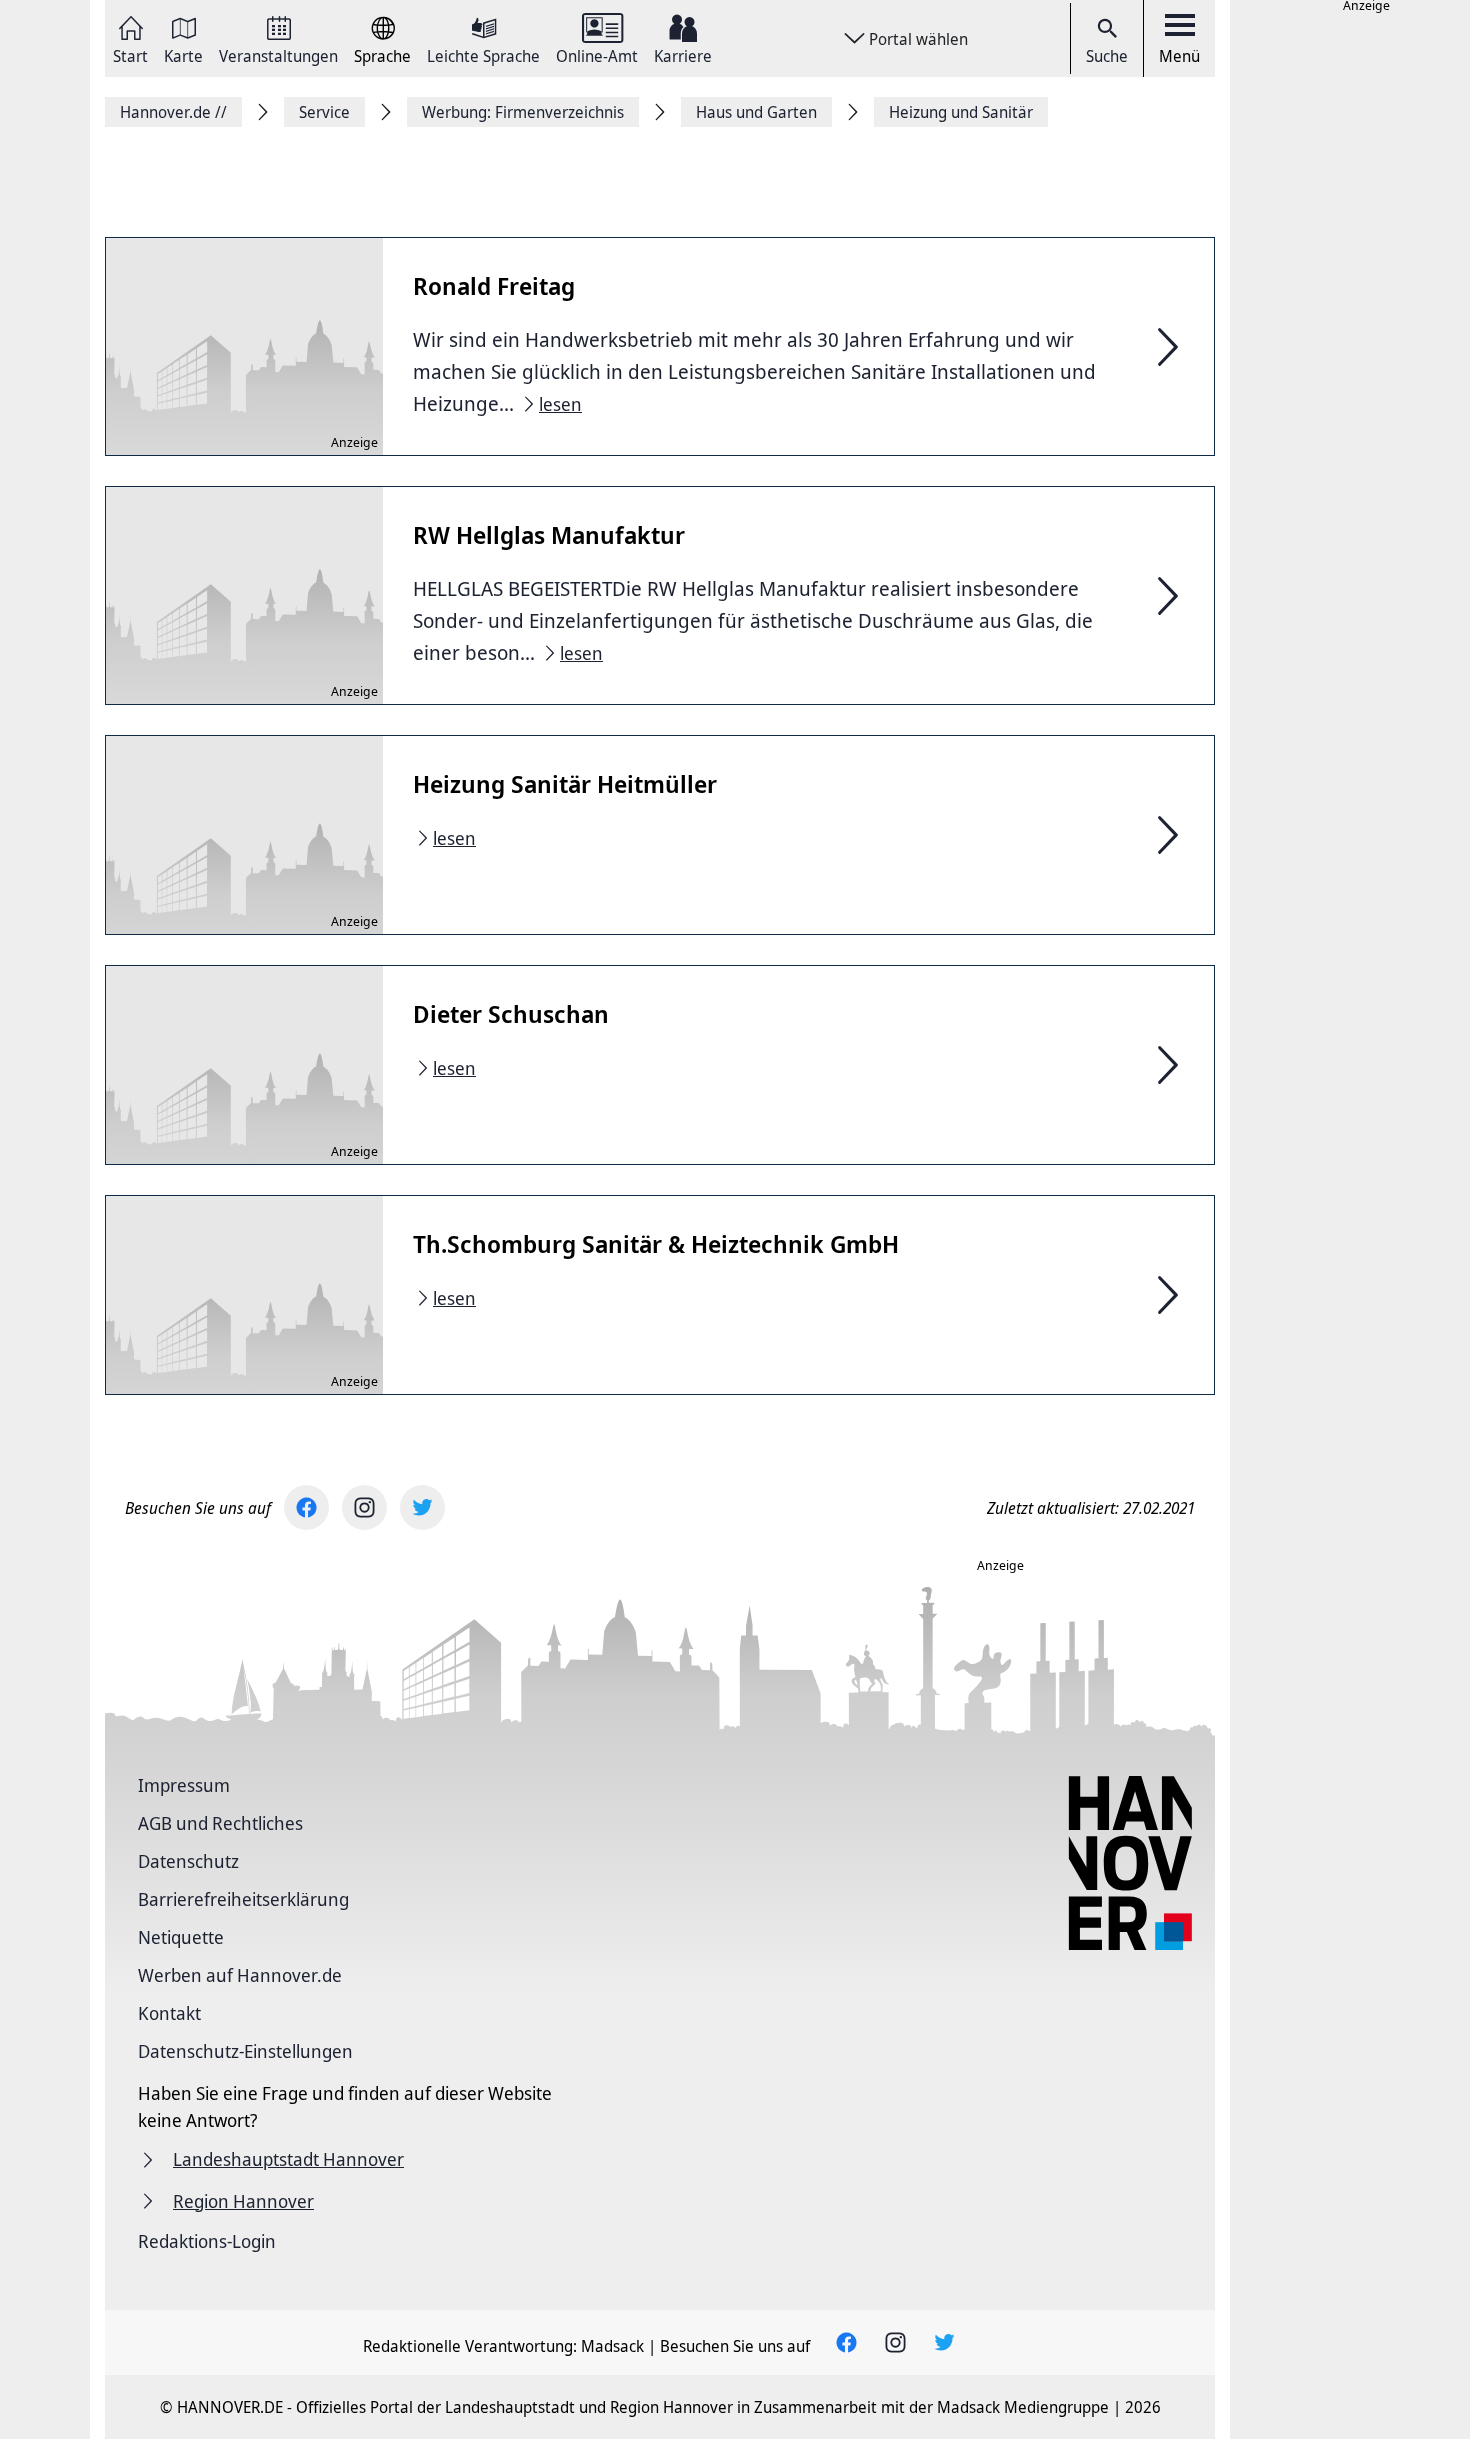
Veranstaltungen (278, 54)
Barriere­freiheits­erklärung (243, 1899)
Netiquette (181, 1937)
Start (130, 54)
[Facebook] (306, 1507)
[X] (422, 1507)
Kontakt (169, 2013)
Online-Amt (597, 54)
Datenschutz (188, 1861)
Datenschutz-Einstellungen (245, 2051)
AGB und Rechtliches (220, 1823)
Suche (1107, 56)
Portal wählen (918, 39)
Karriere (683, 54)
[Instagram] (364, 1507)
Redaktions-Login (207, 2241)
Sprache (382, 54)
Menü (1179, 56)
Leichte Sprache (483, 54)
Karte (183, 54)
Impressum (184, 1785)
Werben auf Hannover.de (240, 1975)
